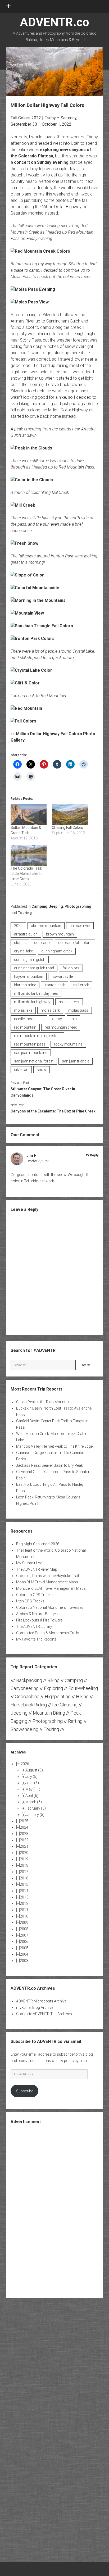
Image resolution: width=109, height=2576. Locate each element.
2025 (24, 1821)
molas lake (23, 1010)
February (36, 1808)
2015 (24, 1884)
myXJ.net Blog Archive (35, 2007)
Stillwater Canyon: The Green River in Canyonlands (43, 1092)
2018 (24, 1865)
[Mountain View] (27, 613)
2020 (24, 1853)
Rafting (75, 1721)
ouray (57, 1019)
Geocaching (27, 1696)
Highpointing (58, 1696)
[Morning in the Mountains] (38, 600)
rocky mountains (68, 1044)
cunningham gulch (30, 960)
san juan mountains (31, 1053)
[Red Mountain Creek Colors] (40, 251)
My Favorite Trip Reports (36, 1639)
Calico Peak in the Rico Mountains (44, 1402)
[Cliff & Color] (25, 683)
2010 (24, 1916)
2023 (24, 1834)
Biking (53, 1680)
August (34, 1770)
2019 (24, 1859)
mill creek (81, 985)
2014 (24, 1891)
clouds (20, 943)
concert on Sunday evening (41, 162)
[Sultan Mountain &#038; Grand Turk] (29, 815)
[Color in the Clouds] (32, 480)
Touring (25, 913)
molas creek (69, 1002)
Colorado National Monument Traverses (50, 1607)
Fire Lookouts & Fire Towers (39, 1620)
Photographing (78, 906)
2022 (18, 926)
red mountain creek (61, 1027)
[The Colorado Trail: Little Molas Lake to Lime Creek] (29, 855)
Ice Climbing (65, 1705)
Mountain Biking (49, 1713)
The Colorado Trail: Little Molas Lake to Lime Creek (27, 874)
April (32, 1796)
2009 (24, 1923)
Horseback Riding (29, 1705)
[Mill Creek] (23, 505)
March (34, 1802)
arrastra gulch (26, 934)
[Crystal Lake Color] (31, 670)
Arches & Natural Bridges (37, 1614)
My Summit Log (29, 1563)
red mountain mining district (37, 1036)
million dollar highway (32, 1002)
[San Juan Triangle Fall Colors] (42, 626)
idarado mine (25, 985)
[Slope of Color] (27, 575)
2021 (24, 1846)
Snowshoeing (24, 1729)
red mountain (25, 1027)
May (33, 1789)
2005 (24, 1948)
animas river (80, 926)
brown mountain (60, 934)
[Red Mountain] (26, 708)
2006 (24, 1942)
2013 (24, 1897)
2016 (24, 1878)
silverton (21, 1070)
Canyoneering (25, 1688)
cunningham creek (57, 951)
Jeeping (56, 906)
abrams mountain (46, 926)
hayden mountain (29, 976)
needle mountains (29, 1019)
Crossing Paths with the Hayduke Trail (47, 1576)
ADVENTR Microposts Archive (41, 2001)
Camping (39, 906)
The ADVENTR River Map (37, 1569)
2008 (24, 1929)
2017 (24, 1872)
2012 (24, 1903)
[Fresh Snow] (24, 543)
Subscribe (25, 2091)
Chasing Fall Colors (67, 828)
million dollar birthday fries (36, 993)
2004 (24, 1954)
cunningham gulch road (34, 968)
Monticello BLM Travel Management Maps (51, 1588)
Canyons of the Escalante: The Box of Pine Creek (53, 1111)
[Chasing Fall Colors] (70, 815)
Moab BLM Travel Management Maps (47, 1582)
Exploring (53, 1688)
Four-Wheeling (83, 1688)
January (35, 1815)
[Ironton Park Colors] (33, 639)
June (32, 1783)
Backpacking (29, 1680)
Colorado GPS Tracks (34, 1595)
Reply (94, 1155)
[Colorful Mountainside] (35, 588)
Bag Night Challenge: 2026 (38, 1544)
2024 (24, 1827)
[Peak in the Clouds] (31, 448)
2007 (24, 1935)
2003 (24, 1961)
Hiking (82, 1696)
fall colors (71, 968)
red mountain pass (30, 1044)
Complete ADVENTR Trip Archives (44, 2014)
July (31, 1777)
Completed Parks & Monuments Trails (48, 1633)
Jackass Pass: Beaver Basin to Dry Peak (49, 1465)
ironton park (55, 985)
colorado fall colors (75, 943)
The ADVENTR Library (34, 1627)
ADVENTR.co (54, 22)
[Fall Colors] (23, 721)
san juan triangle (76, 1061)
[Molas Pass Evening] (33, 289)
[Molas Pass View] (30, 302)
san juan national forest (34, 1061)
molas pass (78, 1010)
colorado (42, 943)
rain (74, 1019)
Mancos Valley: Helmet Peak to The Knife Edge (54, 1446)
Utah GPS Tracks (30, 1601)
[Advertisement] (54, 2211)
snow (42, 1070)
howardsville (62, 976)
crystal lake (23, 951)
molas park (50, 1010)
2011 (24, 1910)
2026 (25, 1764)
